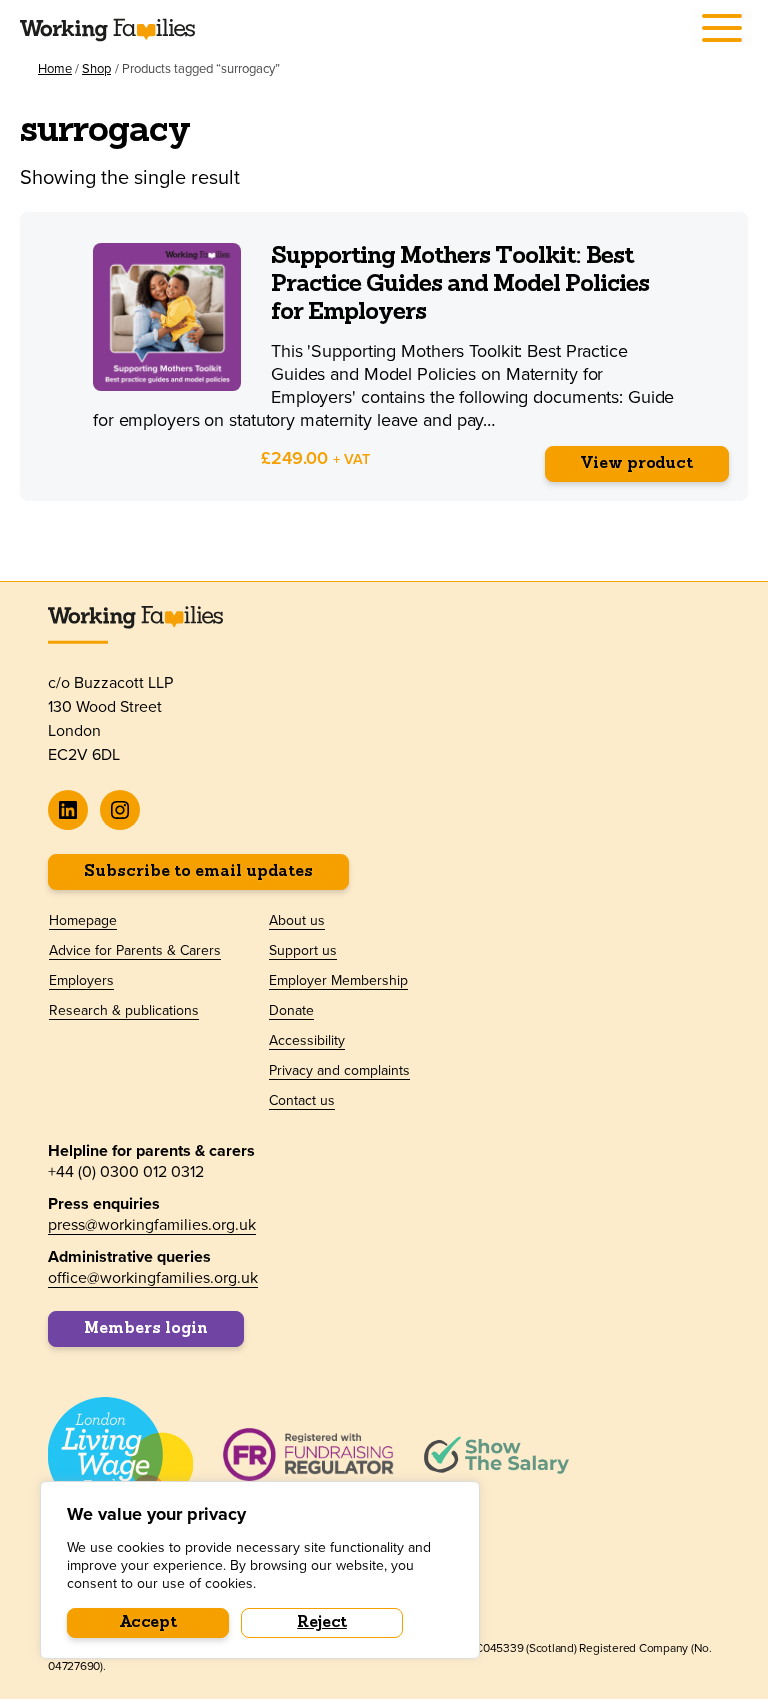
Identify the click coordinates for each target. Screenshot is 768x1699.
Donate (291, 1010)
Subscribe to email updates (198, 872)
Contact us (302, 1100)
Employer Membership (338, 980)
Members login (146, 1329)
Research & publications (124, 1010)
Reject (322, 1623)
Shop (96, 68)
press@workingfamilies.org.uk (152, 1224)
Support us (303, 950)
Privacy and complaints (339, 1070)
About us (297, 920)
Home (55, 68)
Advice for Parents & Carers (135, 950)
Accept (148, 1623)
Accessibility (307, 1040)
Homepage (83, 920)
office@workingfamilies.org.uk (153, 1277)
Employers (81, 980)
